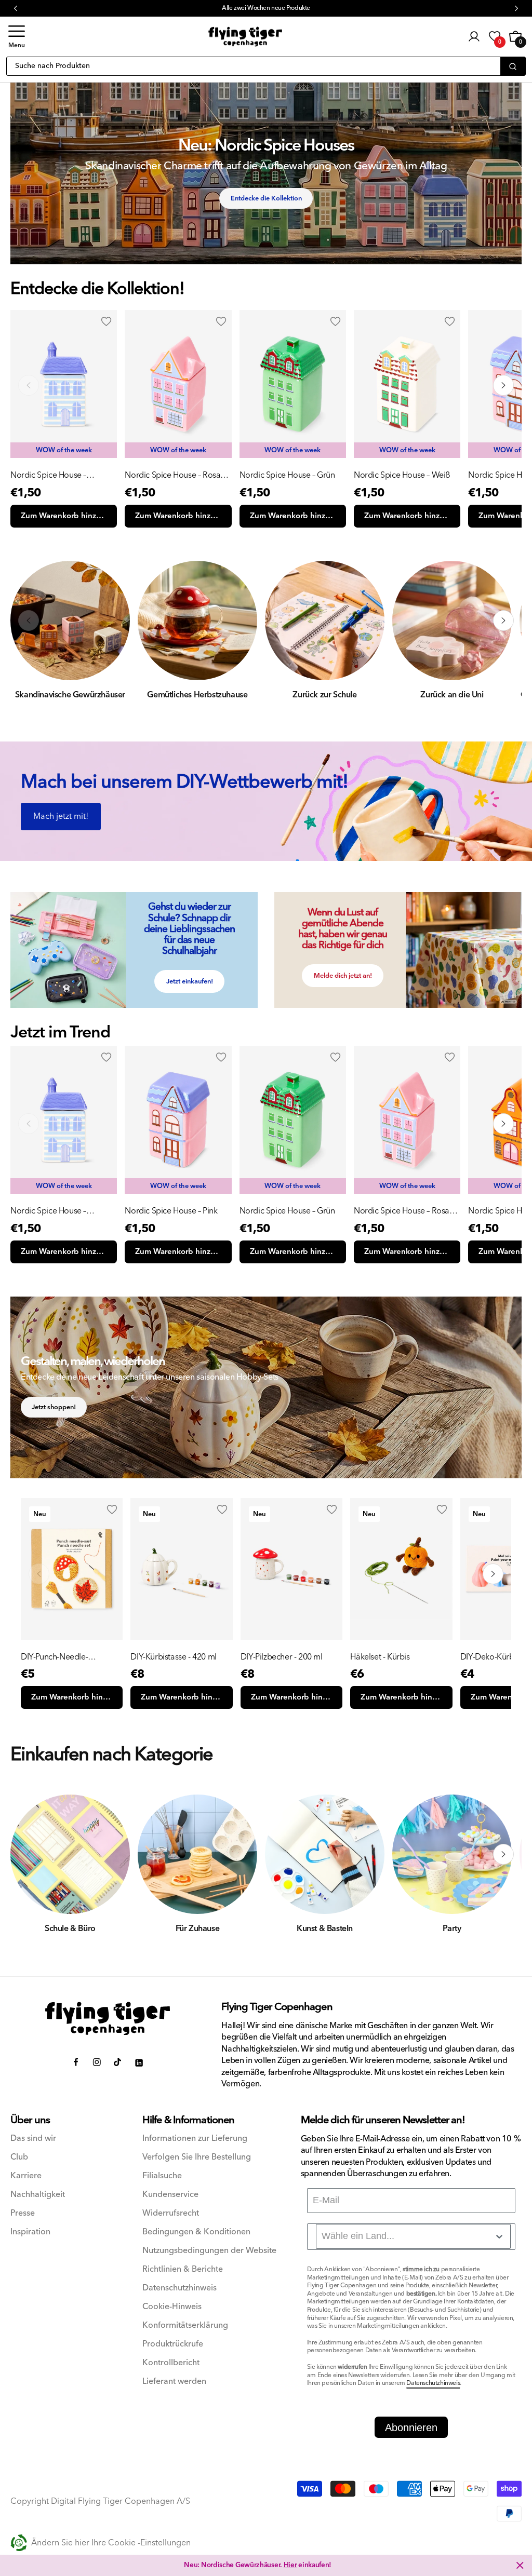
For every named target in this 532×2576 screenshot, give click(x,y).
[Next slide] (503, 1124)
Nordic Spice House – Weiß (402, 475)
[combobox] (413, 2236)
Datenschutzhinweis (179, 2288)
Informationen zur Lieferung (195, 2139)
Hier (290, 2565)
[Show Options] (499, 2236)
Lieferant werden (174, 2382)
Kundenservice (170, 2195)
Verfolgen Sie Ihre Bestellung (197, 2157)
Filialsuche (162, 2176)
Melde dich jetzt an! (343, 976)
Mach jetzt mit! (61, 816)
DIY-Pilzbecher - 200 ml (282, 1657)
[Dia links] (29, 385)
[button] (17, 37)
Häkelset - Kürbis (380, 1657)
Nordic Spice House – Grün (287, 475)
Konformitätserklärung (185, 2325)
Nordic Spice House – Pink (171, 1211)
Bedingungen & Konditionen (196, 2232)
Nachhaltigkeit (38, 2195)
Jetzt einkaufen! (190, 981)
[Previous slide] (29, 1124)
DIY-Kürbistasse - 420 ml (173, 1657)
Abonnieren (411, 2427)
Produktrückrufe (173, 2344)
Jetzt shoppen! (54, 1407)
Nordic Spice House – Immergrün (48, 475)
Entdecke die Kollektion (266, 198)
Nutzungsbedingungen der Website (209, 2251)
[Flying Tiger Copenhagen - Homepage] (245, 37)
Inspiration (30, 2232)
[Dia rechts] (503, 385)
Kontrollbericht (171, 2363)
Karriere (26, 2176)
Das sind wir (33, 2139)
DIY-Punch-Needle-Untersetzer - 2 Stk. (54, 1657)
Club (19, 2157)
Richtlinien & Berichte (183, 2269)
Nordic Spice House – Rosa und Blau (172, 475)
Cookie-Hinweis (172, 2307)
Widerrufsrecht (171, 2213)
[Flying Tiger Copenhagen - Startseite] (108, 2019)
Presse (23, 2213)
